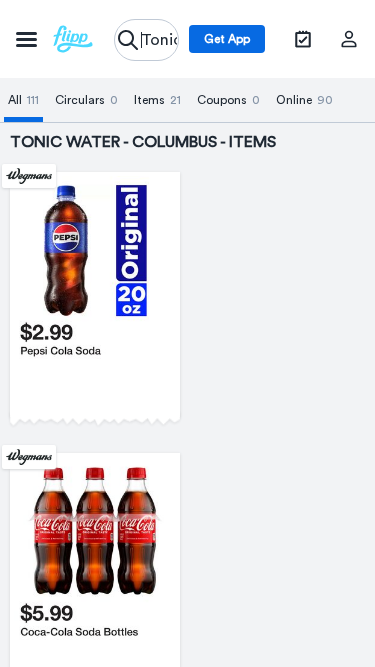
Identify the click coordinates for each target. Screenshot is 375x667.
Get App (227, 39)
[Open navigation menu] (54, 39)
